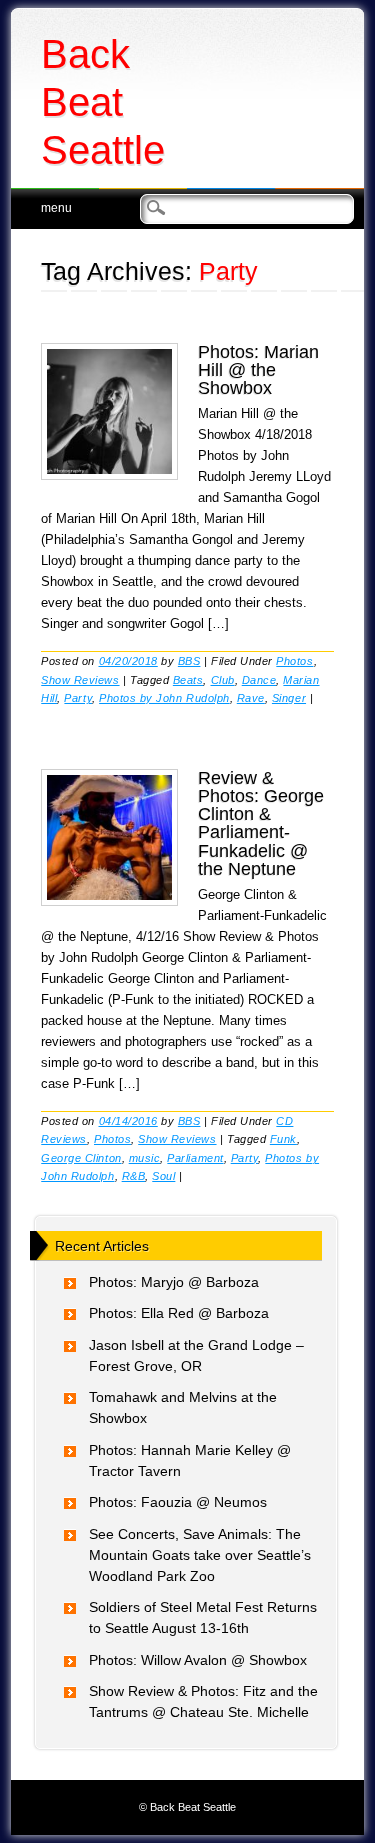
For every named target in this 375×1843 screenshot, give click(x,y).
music (145, 1158)
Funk (283, 1139)
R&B (134, 1176)
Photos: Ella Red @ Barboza (179, 1313)
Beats (188, 680)
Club (223, 680)
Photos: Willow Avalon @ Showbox (198, 1660)
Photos (294, 661)
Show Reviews (80, 680)
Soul (163, 1176)
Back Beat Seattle (103, 102)
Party (78, 698)
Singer (289, 698)
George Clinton (81, 1158)
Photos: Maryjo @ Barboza (174, 1282)
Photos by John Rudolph (164, 698)
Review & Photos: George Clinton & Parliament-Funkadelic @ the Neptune (261, 823)
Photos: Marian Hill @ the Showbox (258, 370)
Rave (251, 698)
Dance (259, 680)
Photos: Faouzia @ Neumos (178, 1502)
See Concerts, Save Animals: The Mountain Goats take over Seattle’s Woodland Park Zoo (200, 1555)
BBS (189, 661)
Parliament (195, 1158)
